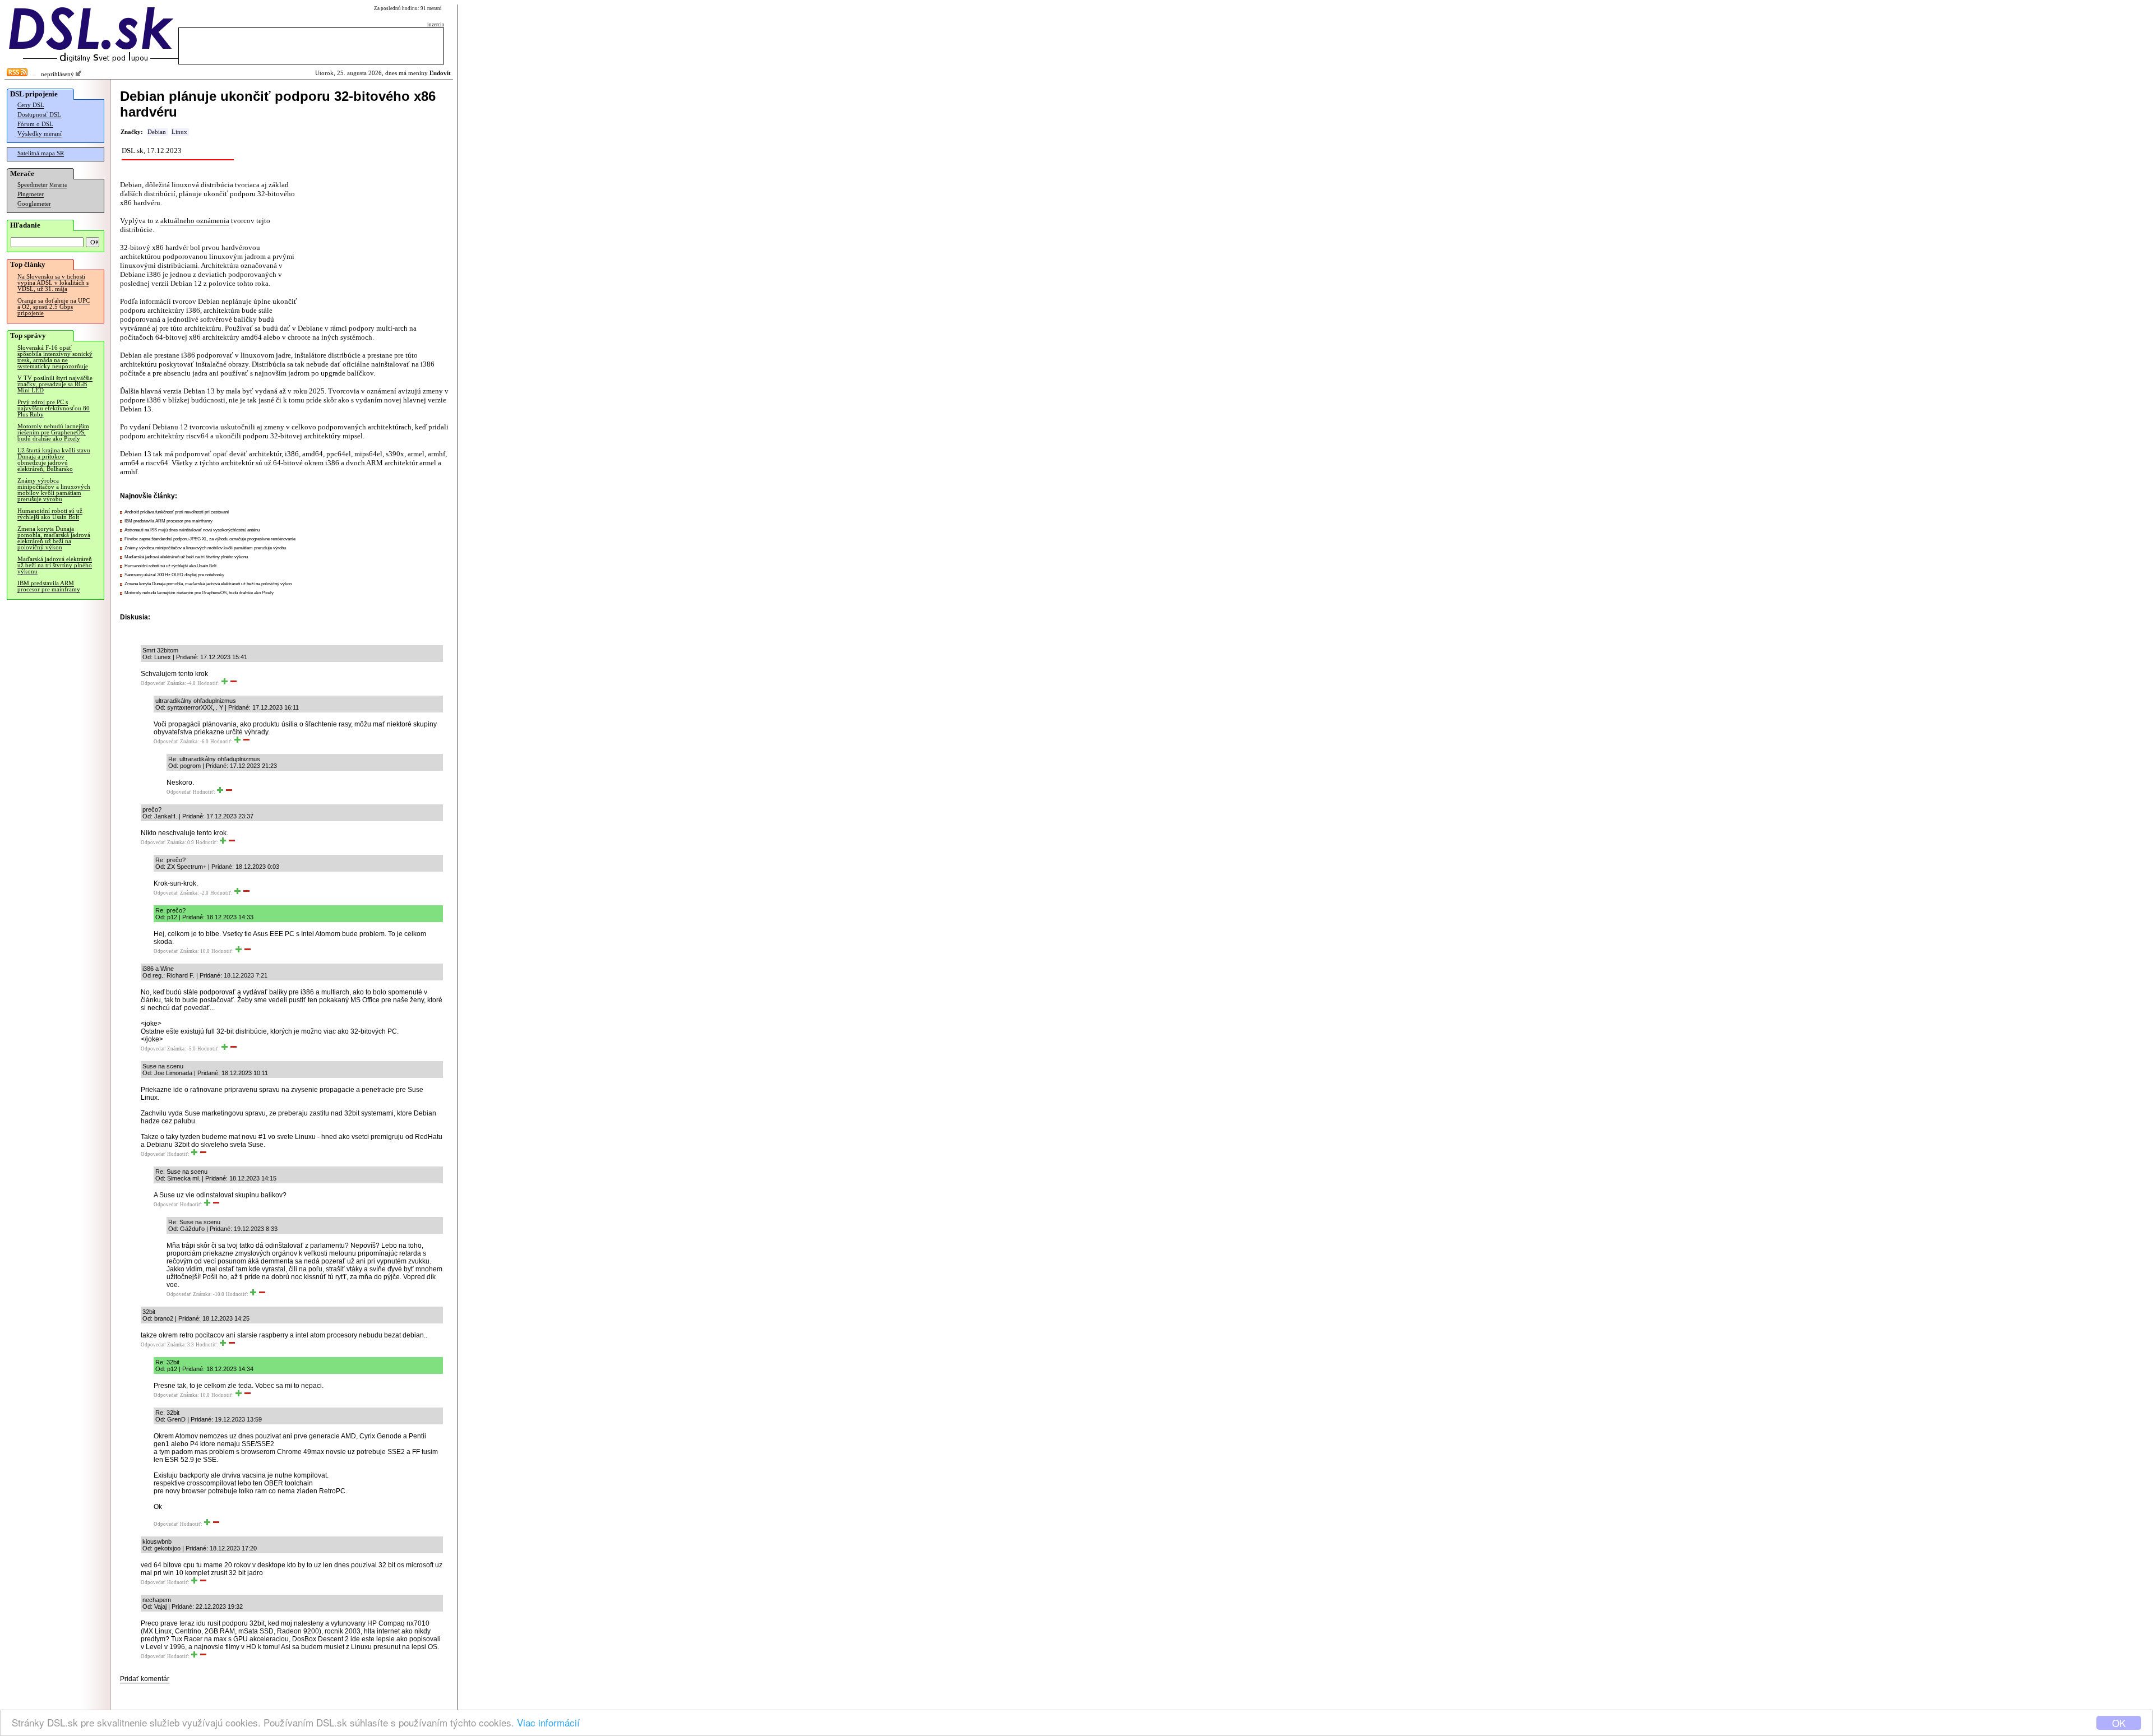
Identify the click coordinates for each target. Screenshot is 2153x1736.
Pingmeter (31, 194)
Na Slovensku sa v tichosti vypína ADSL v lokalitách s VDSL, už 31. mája (53, 283)
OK (2119, 1723)
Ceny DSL (31, 105)
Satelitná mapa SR (41, 153)
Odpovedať (153, 683)
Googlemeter (34, 204)
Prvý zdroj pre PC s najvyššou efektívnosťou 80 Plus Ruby (54, 408)
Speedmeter (33, 185)
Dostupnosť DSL (39, 115)
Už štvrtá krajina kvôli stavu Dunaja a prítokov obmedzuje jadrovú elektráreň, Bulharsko (54, 460)
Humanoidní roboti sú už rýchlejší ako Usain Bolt (50, 514)
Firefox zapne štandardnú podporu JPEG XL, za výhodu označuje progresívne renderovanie (210, 539)
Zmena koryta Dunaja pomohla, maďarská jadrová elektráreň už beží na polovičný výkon (54, 538)
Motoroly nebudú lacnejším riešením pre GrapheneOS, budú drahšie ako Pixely (53, 432)
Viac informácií (548, 1722)
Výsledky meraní (40, 134)
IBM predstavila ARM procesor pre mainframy (49, 586)
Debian (157, 132)
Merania (58, 185)
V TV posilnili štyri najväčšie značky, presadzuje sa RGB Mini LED (55, 384)
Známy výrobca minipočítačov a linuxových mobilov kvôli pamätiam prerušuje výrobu (54, 490)
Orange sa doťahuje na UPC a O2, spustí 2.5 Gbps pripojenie (54, 307)
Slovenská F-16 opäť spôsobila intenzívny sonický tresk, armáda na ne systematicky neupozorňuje (55, 357)
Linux (179, 132)
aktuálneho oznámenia (195, 221)
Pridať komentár (145, 1679)
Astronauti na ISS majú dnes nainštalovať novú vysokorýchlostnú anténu (192, 530)
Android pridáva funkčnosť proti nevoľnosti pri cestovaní (177, 512)
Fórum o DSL (35, 124)
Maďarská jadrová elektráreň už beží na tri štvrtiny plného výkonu (55, 565)
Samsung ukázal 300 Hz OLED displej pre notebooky (174, 575)
